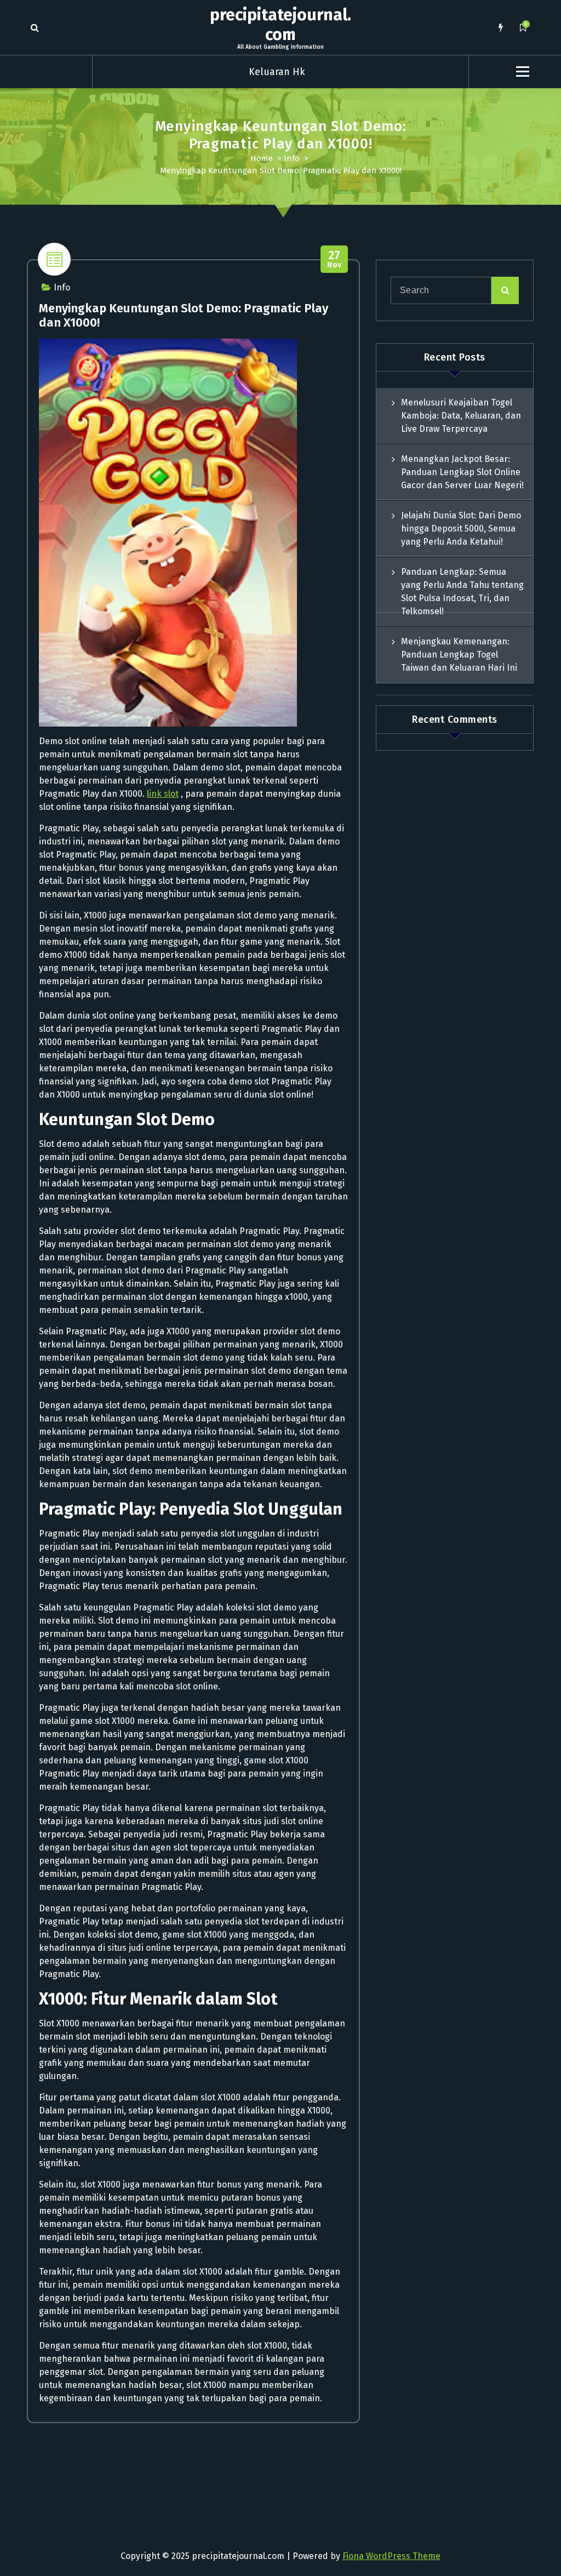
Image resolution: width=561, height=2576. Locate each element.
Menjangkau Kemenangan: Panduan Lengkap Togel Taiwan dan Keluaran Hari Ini (459, 655)
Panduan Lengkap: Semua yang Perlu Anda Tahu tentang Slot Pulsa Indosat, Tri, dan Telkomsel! (462, 592)
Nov (334, 259)
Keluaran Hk (277, 72)
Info (292, 158)
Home (262, 158)
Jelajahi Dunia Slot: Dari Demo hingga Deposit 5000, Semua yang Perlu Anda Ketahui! (461, 529)
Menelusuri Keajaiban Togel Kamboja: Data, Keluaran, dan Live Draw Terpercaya (461, 416)
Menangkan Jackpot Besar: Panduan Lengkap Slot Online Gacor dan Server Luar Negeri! (462, 472)
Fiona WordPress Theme (391, 2556)
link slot (163, 794)
